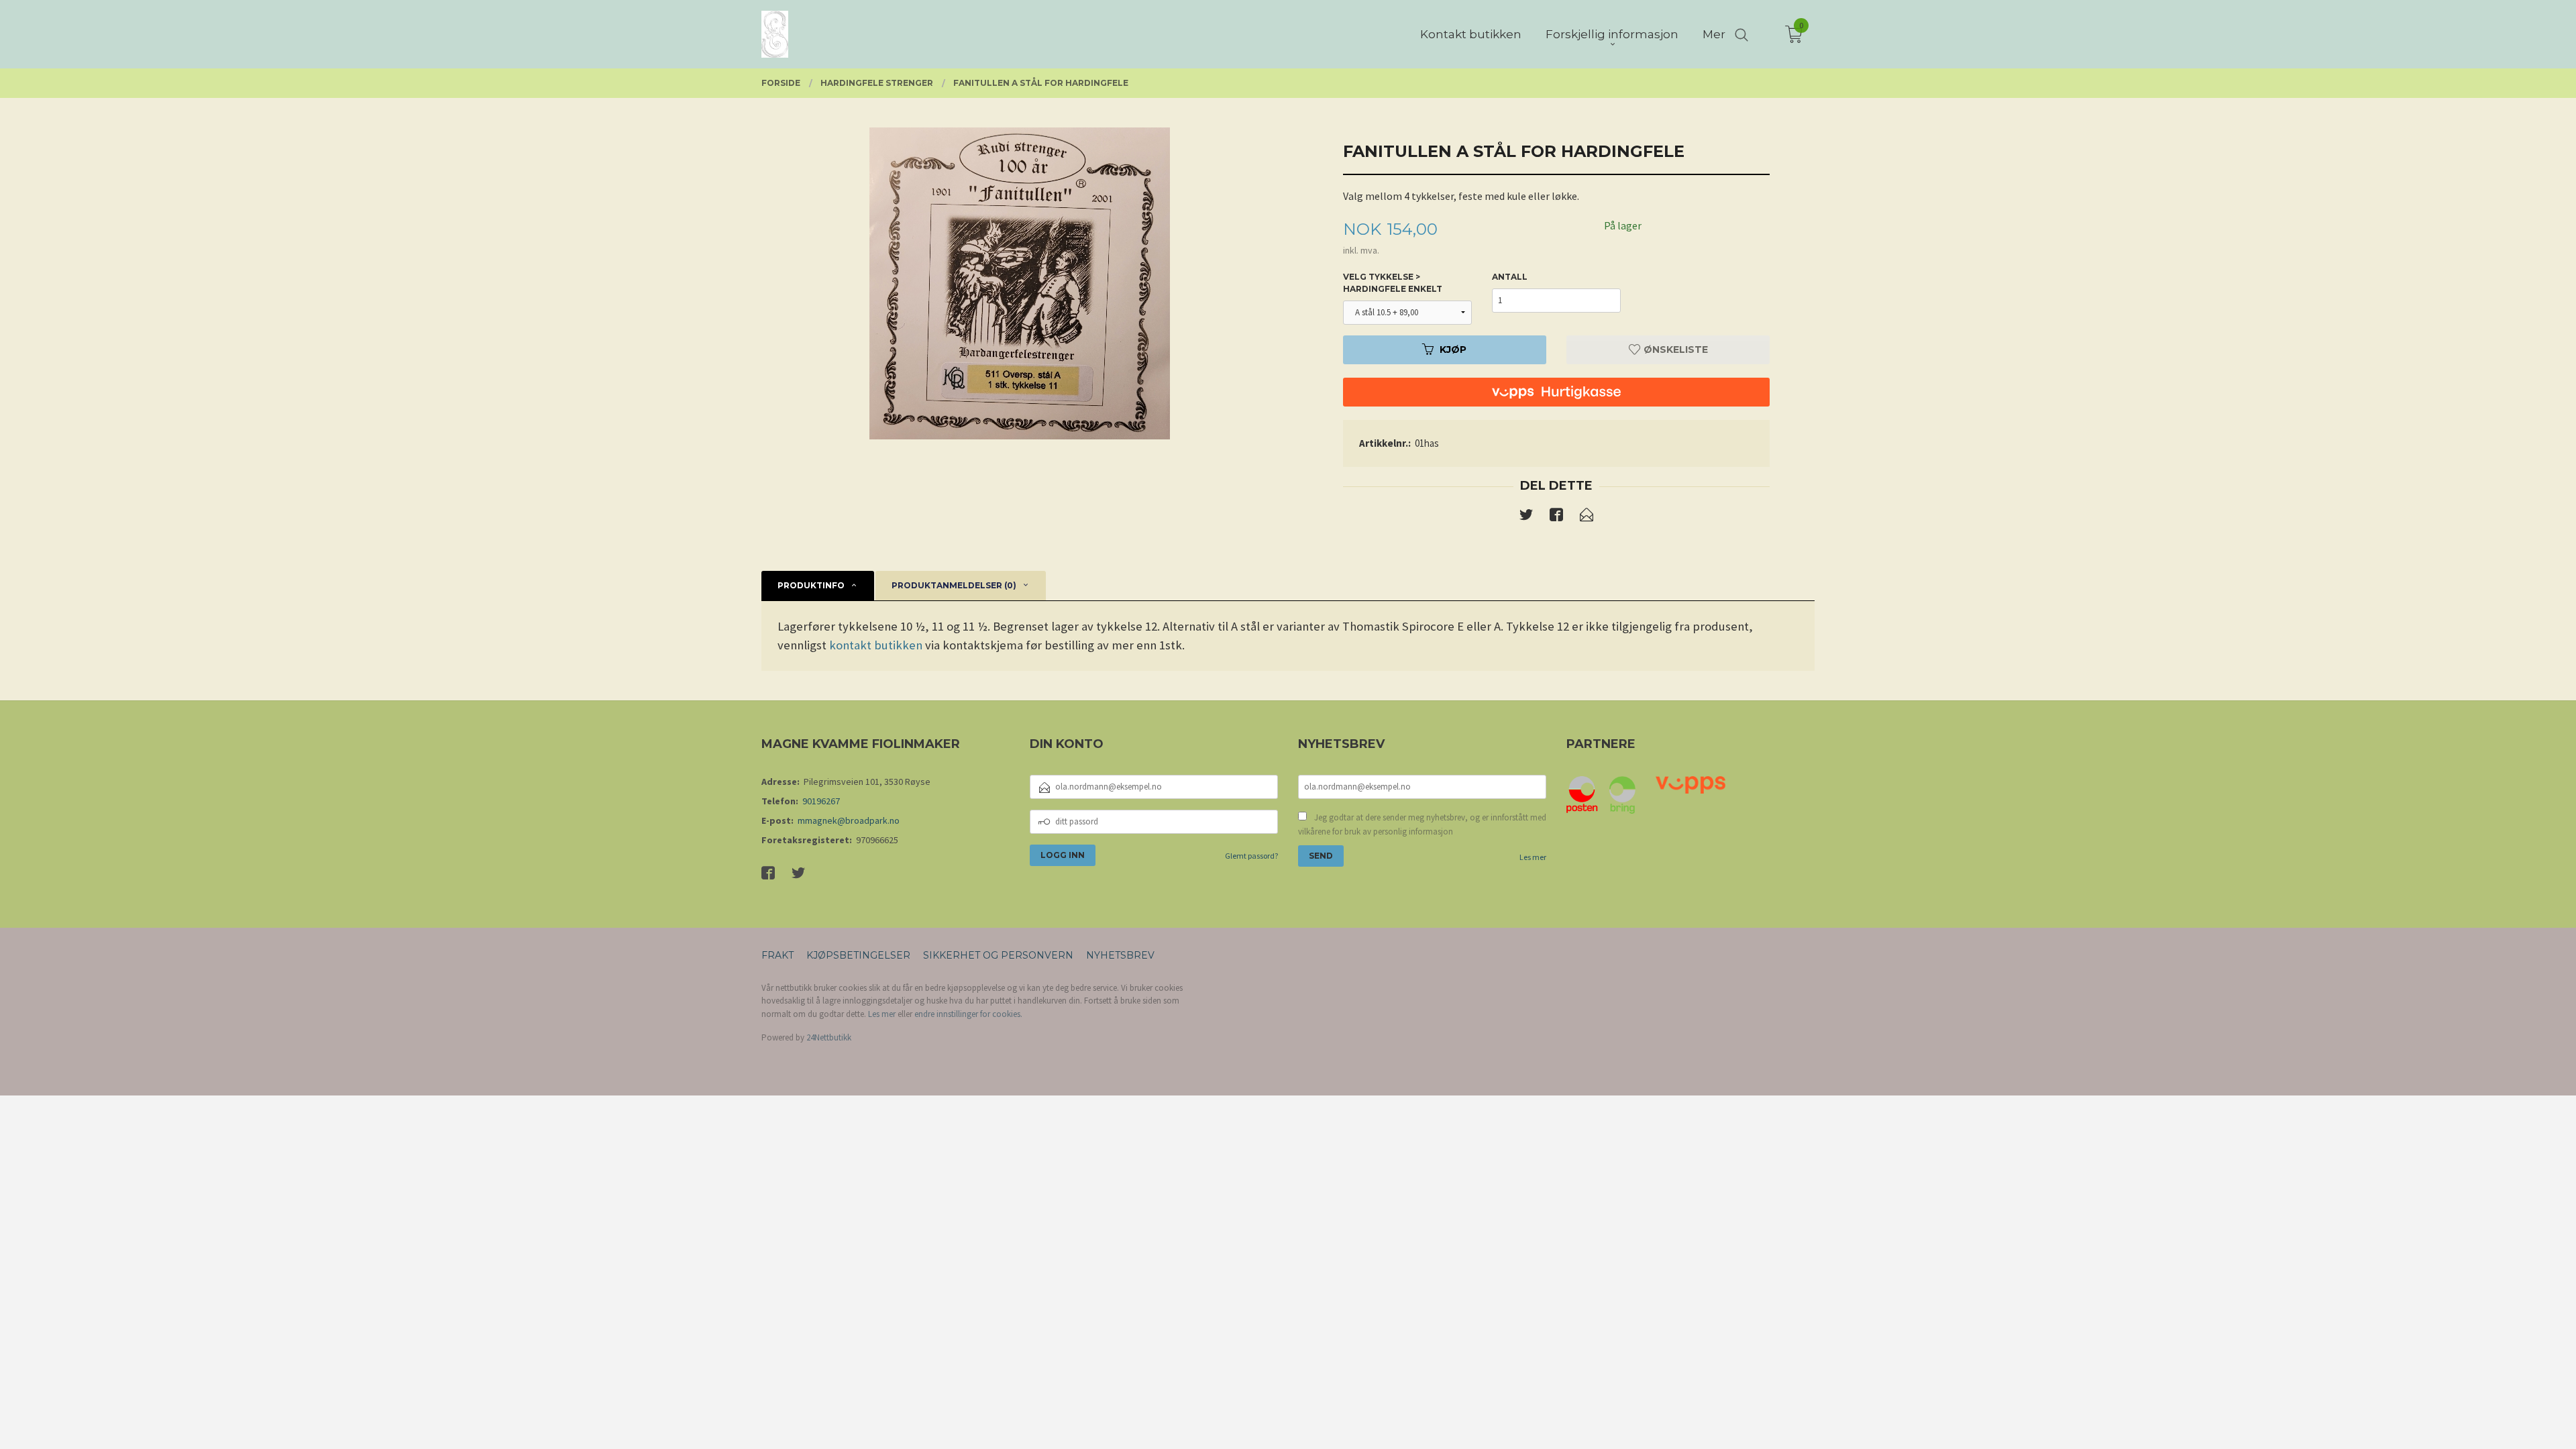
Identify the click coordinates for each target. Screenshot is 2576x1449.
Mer (1714, 34)
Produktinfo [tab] (811, 585)
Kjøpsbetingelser (858, 955)
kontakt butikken (876, 645)
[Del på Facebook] (1556, 517)
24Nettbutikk (829, 1037)
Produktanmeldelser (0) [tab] (954, 585)
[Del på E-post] (1587, 517)
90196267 (821, 801)
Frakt (777, 955)
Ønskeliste (1674, 350)
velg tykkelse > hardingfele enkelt (1393, 283)
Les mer (1533, 857)
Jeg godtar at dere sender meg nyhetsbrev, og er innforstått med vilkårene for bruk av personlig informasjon (1422, 825)
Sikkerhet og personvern (998, 955)
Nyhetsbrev (1120, 955)
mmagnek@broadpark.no (849, 820)
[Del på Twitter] (1526, 517)
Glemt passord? (1251, 856)
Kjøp (1453, 350)
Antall (1510, 277)
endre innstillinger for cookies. (968, 1014)
